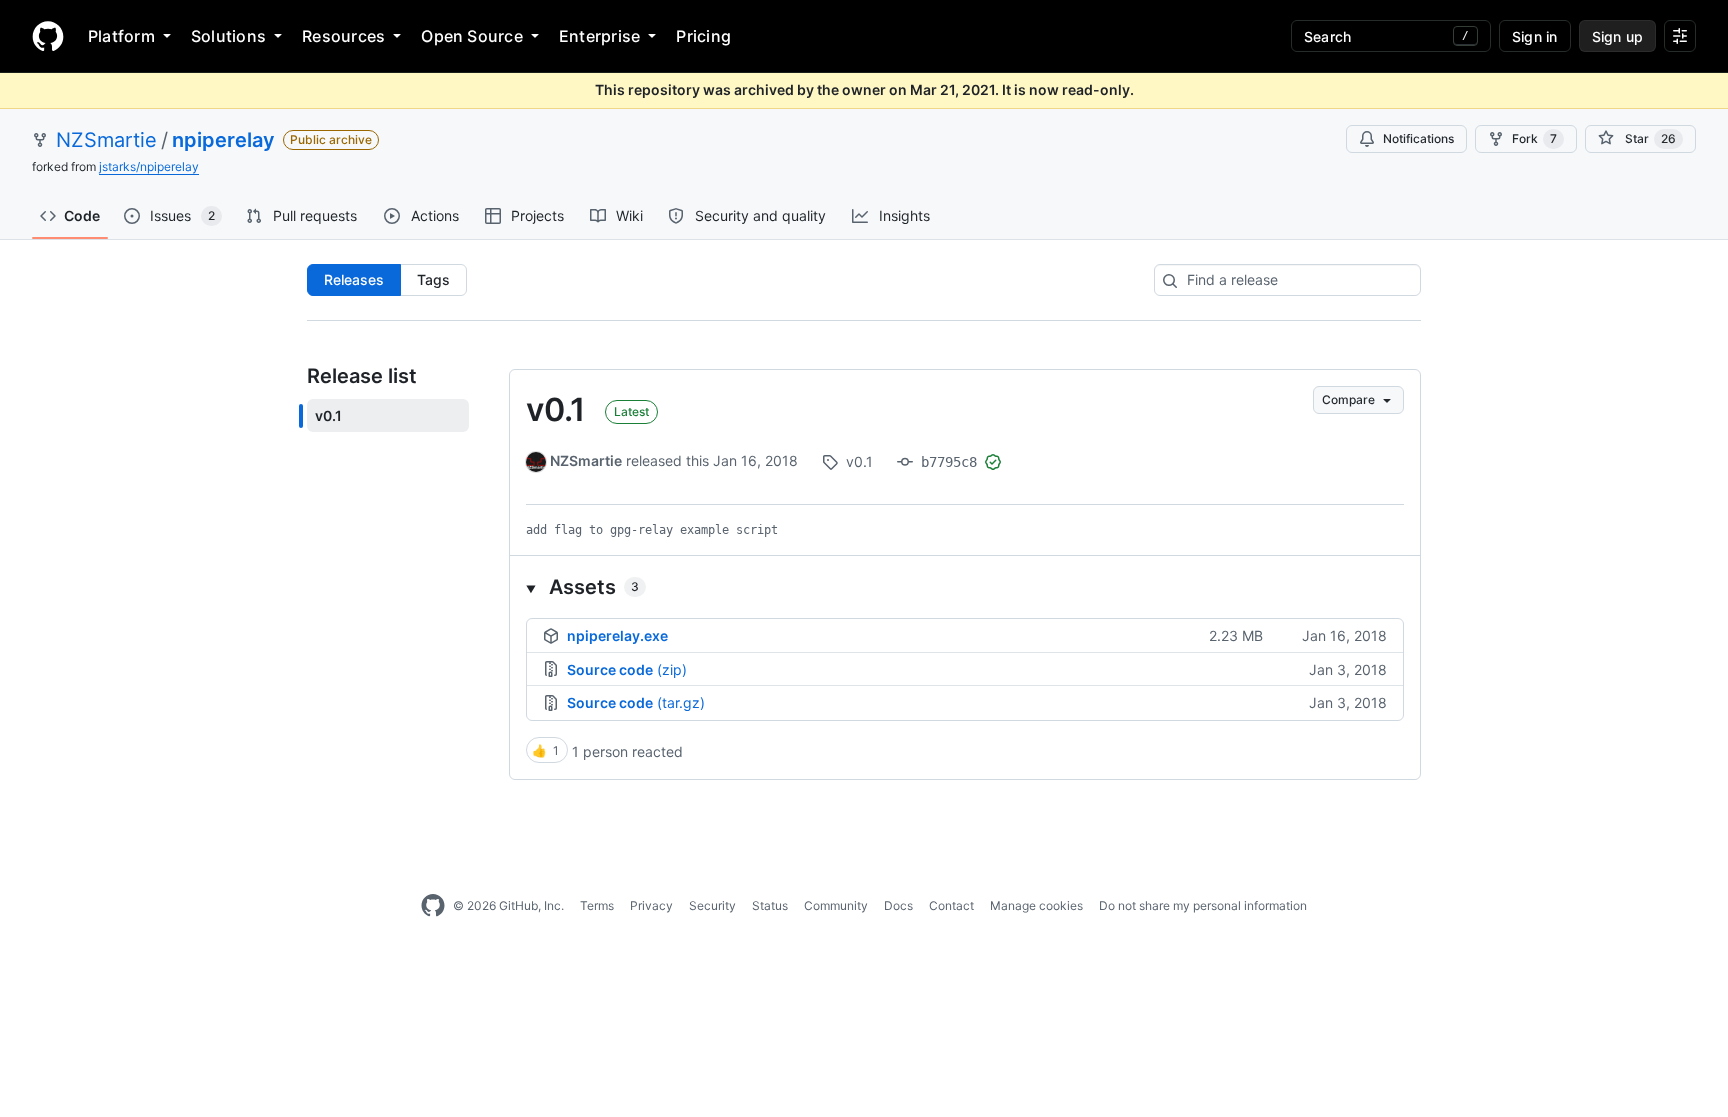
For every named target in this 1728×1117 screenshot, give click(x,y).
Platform (121, 36)
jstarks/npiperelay (149, 166)
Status (770, 905)
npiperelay (223, 140)
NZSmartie (106, 140)
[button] (965, 587)
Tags (433, 279)
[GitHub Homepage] (433, 906)
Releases (354, 279)
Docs (898, 905)
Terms (597, 905)
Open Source (472, 36)
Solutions (228, 36)
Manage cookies (1036, 905)
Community (836, 905)
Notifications (1418, 138)
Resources (343, 36)
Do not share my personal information (1203, 905)
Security (712, 905)
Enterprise (599, 36)
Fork (1534, 138)
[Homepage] (48, 36)
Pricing (703, 36)
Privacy (651, 905)
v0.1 (555, 409)
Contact (951, 905)
